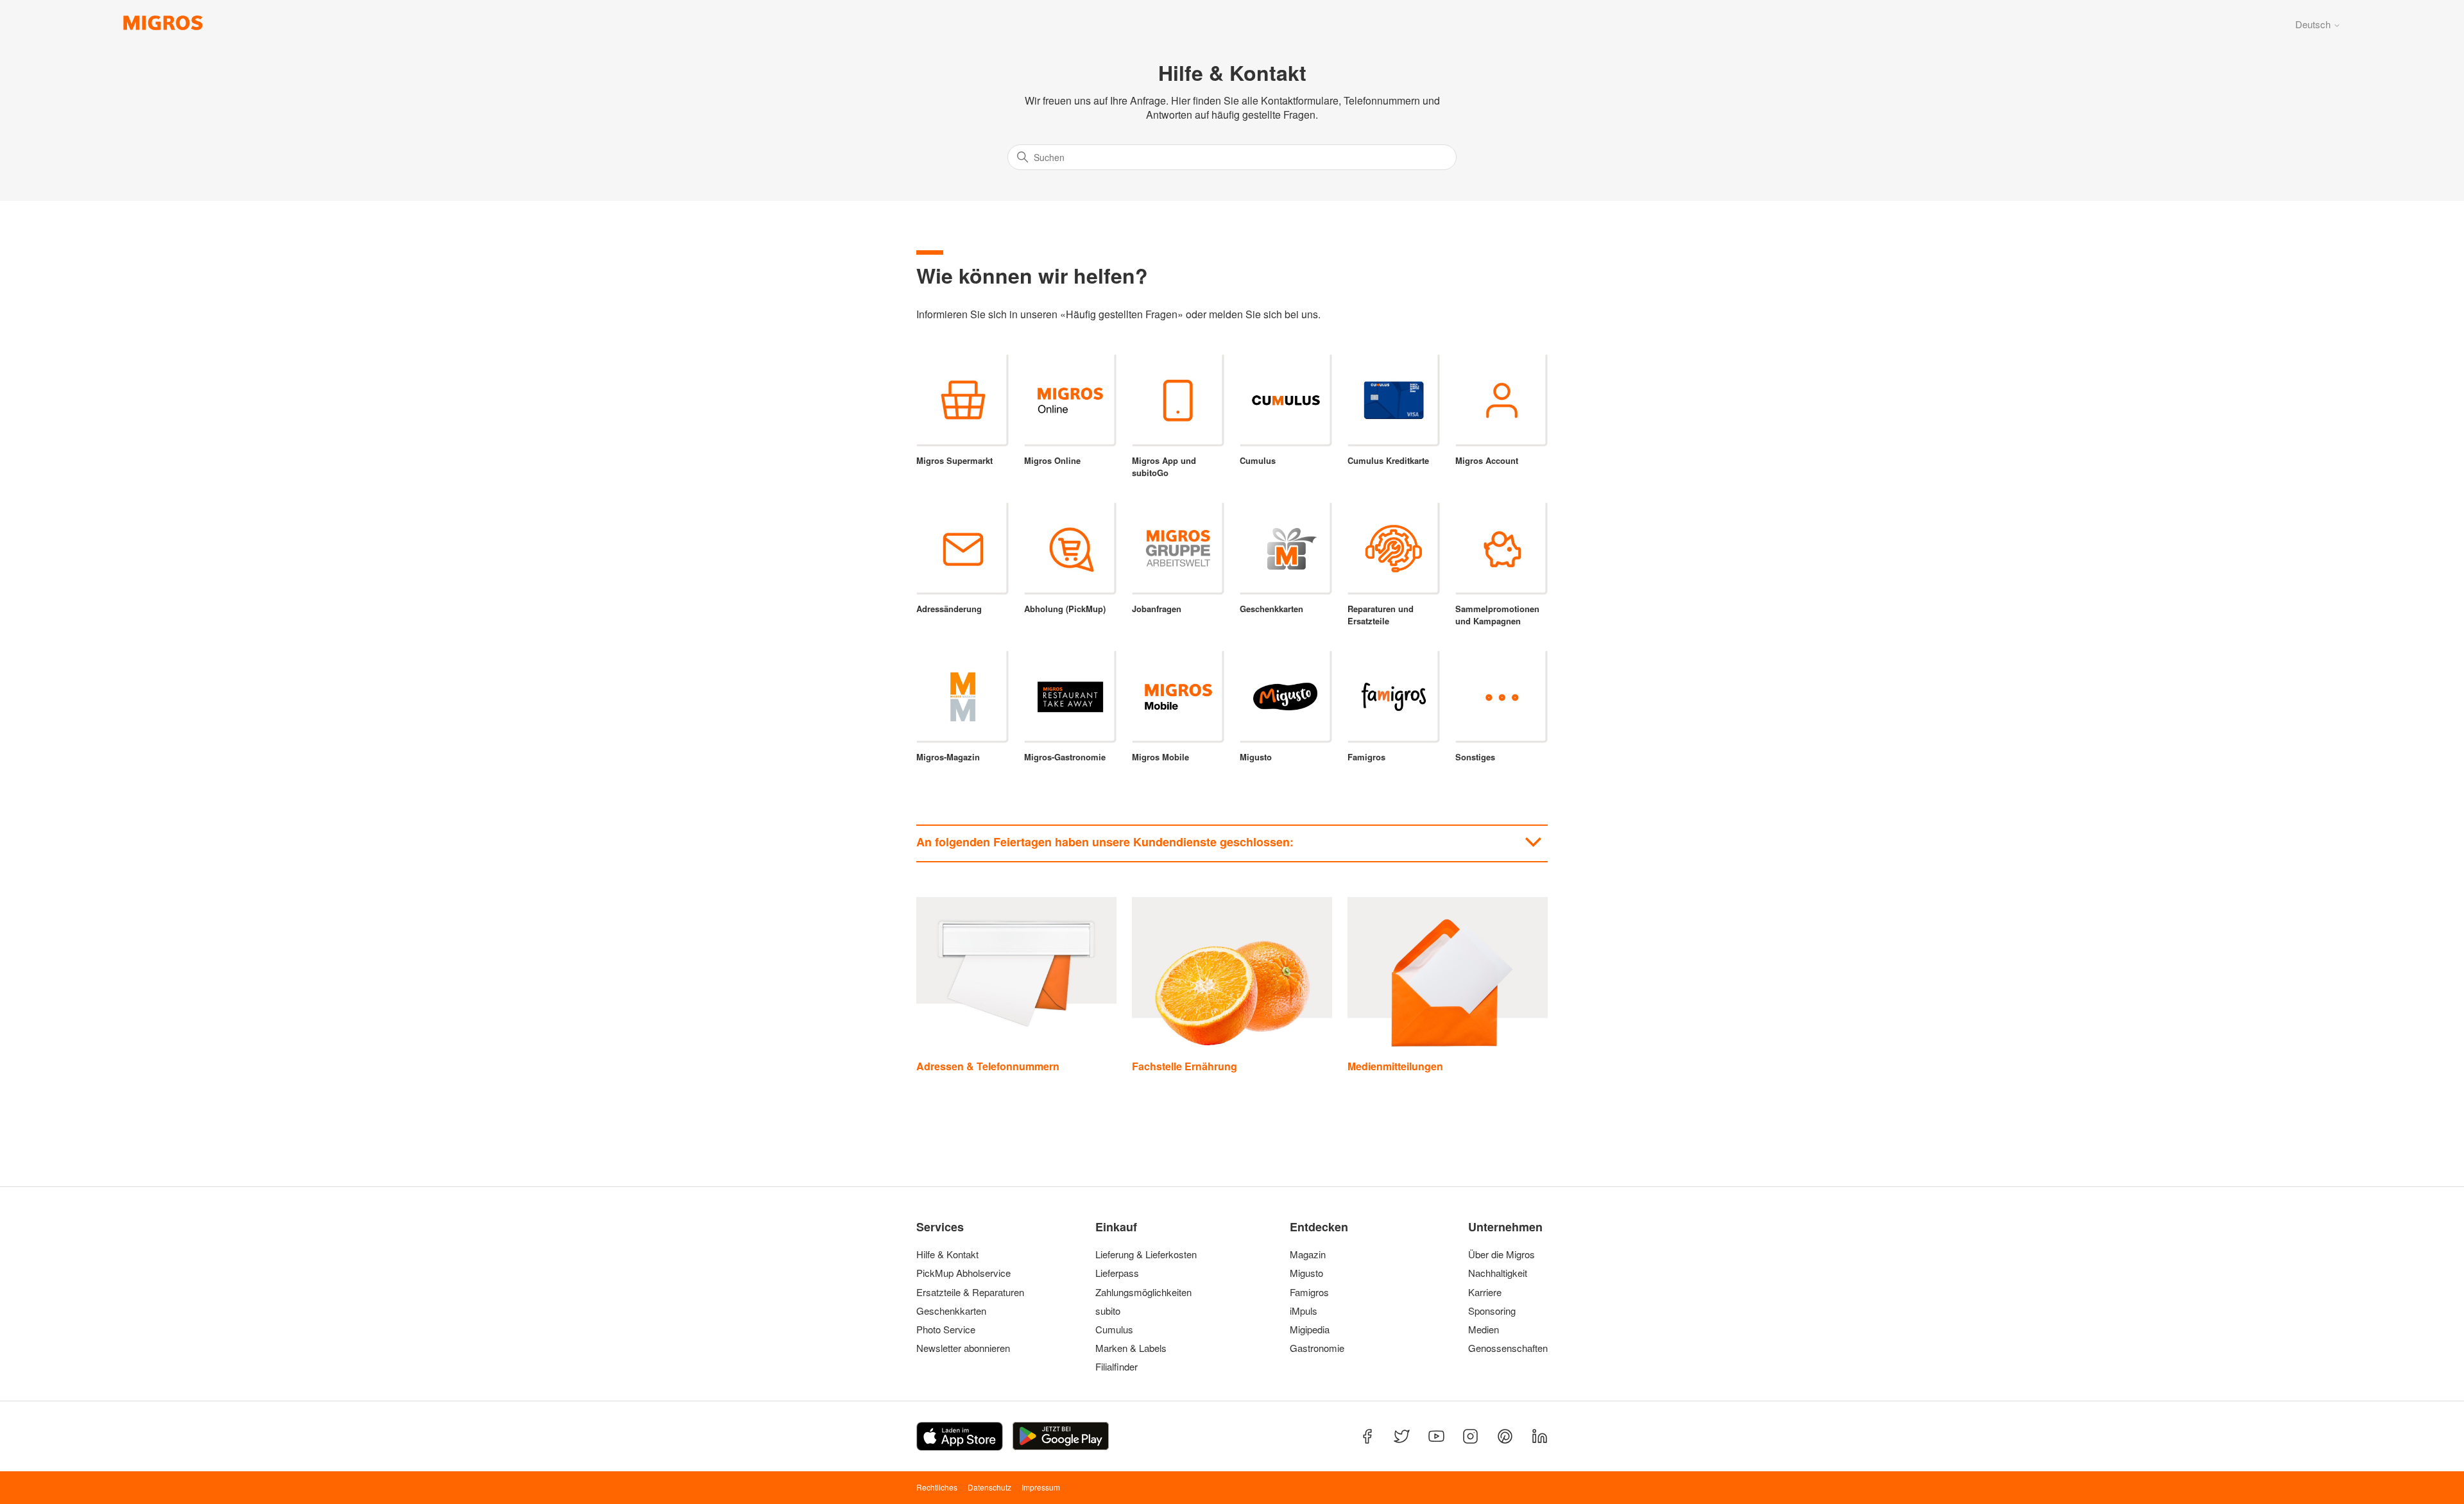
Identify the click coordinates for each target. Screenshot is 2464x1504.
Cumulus (1114, 1329)
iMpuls (1304, 1311)
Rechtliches (937, 1487)
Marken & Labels (1131, 1348)
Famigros (1309, 1292)
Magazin (1308, 1254)
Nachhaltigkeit (1498, 1273)
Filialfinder (1116, 1367)
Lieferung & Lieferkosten (1146, 1254)
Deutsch (2314, 24)
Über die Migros (1502, 1254)
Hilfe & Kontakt (947, 1254)
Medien (1484, 1329)
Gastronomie (1317, 1348)
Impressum (1041, 1487)
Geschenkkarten (951, 1311)
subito (1108, 1311)
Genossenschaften (1504, 1348)
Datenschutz (989, 1487)
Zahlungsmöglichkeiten (1143, 1292)
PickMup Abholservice (963, 1273)
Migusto (1306, 1273)
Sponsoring (1492, 1311)
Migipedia (1310, 1329)
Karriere (1485, 1292)
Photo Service (946, 1329)
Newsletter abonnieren (963, 1348)
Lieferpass (1117, 1273)
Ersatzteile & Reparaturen (970, 1292)
